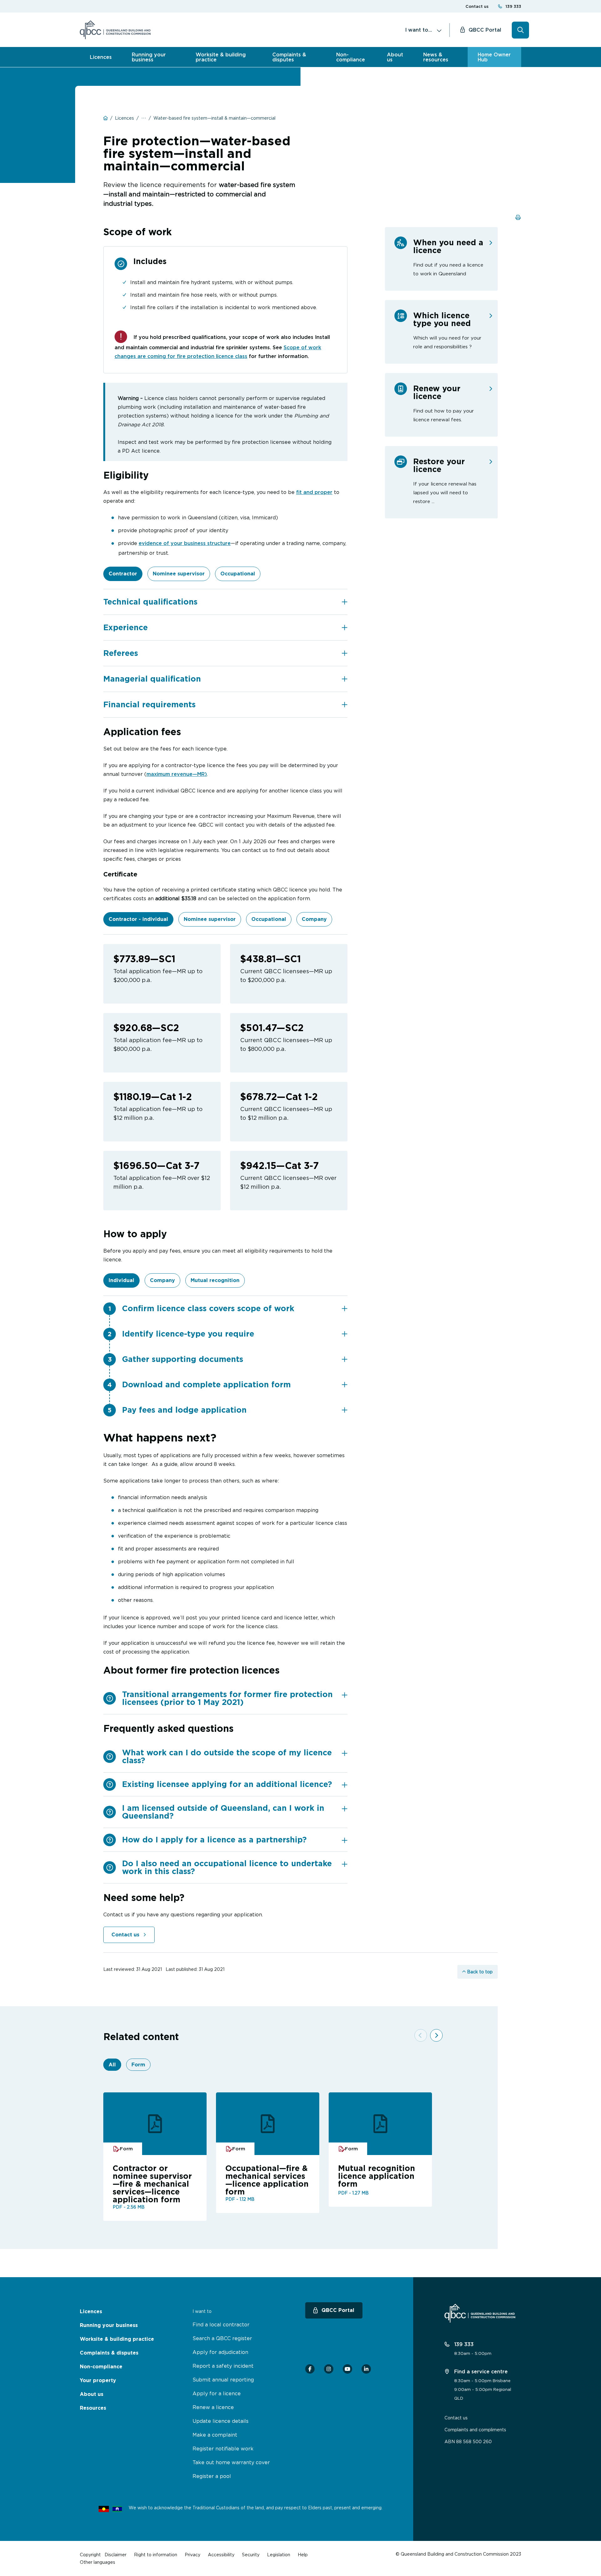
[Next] (436, 2035)
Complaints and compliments (475, 2430)
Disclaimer (116, 2555)
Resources (93, 2408)
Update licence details (221, 2421)
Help (303, 2555)
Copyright (90, 2555)
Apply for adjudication (220, 2352)
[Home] (115, 30)
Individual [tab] (121, 1280)
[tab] (225, 602)
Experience (126, 627)
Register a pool (212, 2476)
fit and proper (314, 492)
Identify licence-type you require (188, 1334)
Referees (121, 653)
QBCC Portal (485, 30)
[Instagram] (329, 2369)
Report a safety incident (223, 2366)
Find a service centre (480, 2371)
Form (138, 2065)
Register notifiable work (223, 2449)
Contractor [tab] (123, 574)
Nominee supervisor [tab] (179, 574)
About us (395, 57)
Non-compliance (351, 57)
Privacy (193, 2555)
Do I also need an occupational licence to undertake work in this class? (227, 1867)
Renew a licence (213, 2407)
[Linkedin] (366, 2369)
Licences (101, 57)
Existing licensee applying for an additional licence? (227, 1784)
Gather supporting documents (183, 1359)
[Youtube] (347, 2369)
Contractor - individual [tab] (138, 919)
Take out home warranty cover (231, 2462)
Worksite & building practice (221, 57)
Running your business (149, 57)
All (112, 2065)
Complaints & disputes (289, 57)
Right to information (156, 2555)
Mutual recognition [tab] (215, 1280)
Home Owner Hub (494, 57)
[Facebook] (310, 2369)
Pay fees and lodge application (184, 1410)
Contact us (477, 6)
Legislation (279, 2555)
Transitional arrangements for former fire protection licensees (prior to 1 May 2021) (227, 1698)
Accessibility (221, 2555)
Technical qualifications (150, 602)
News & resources (436, 57)
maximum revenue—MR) (177, 774)
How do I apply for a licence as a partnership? (214, 1840)
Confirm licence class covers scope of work (208, 1308)
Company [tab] (314, 919)
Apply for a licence (217, 2393)
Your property (98, 2380)
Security (251, 2555)
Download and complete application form (206, 1384)
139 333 (513, 6)
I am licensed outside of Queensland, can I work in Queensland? (223, 1812)
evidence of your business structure (185, 543)
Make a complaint (215, 2435)
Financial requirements (149, 704)
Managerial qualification (152, 679)
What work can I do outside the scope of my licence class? (227, 1756)
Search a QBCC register (222, 2338)
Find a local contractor (221, 2324)
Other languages (98, 2562)
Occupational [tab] (238, 574)
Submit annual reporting (223, 2380)
